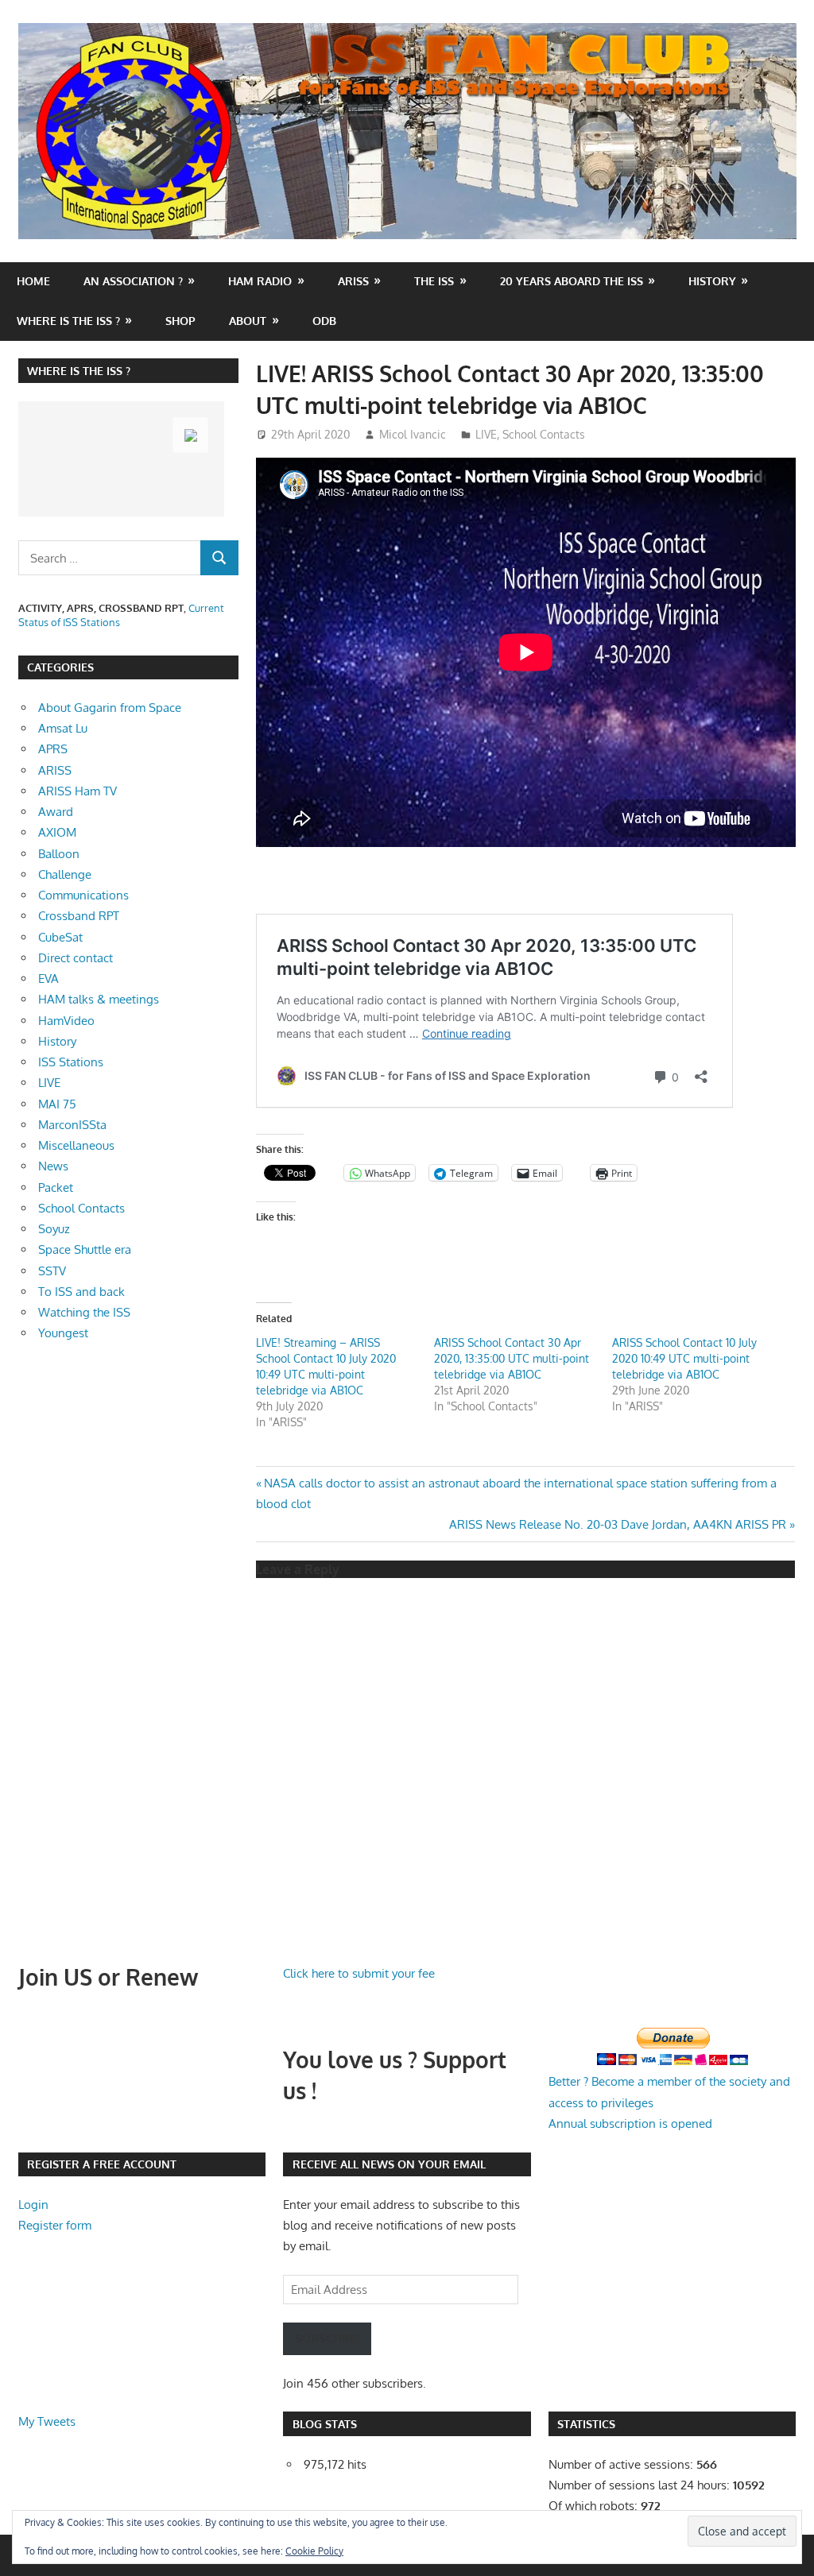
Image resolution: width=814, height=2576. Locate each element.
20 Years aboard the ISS (572, 281)
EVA (48, 979)
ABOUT (248, 321)
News (53, 1166)
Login (33, 2205)
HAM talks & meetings (99, 999)
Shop (180, 321)
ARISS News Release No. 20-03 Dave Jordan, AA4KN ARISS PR (618, 1524)
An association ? (133, 281)
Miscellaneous (76, 1145)
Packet (56, 1187)
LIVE (486, 434)
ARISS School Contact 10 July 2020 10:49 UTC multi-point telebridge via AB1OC (684, 1358)
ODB (324, 321)
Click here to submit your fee (359, 1973)
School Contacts (544, 434)
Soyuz (54, 1229)
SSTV (52, 1271)
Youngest (63, 1333)
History (712, 281)
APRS (53, 749)
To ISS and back (81, 1292)
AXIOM (57, 832)
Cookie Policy (314, 2551)
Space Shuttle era (85, 1249)
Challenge (65, 874)
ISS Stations (71, 1062)
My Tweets (47, 2421)
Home (33, 281)
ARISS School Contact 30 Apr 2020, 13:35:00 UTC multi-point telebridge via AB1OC (512, 1358)
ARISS (55, 770)
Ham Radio (260, 281)
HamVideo (66, 1021)
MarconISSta (72, 1125)
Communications (83, 895)
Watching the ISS (84, 1312)
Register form (55, 2225)
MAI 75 (57, 1104)
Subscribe (327, 2338)
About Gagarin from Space (110, 708)
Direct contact (76, 958)
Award (56, 812)
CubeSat (60, 937)
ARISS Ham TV (78, 791)
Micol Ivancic (413, 434)
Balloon (59, 854)
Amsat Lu (63, 728)
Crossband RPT (79, 916)
